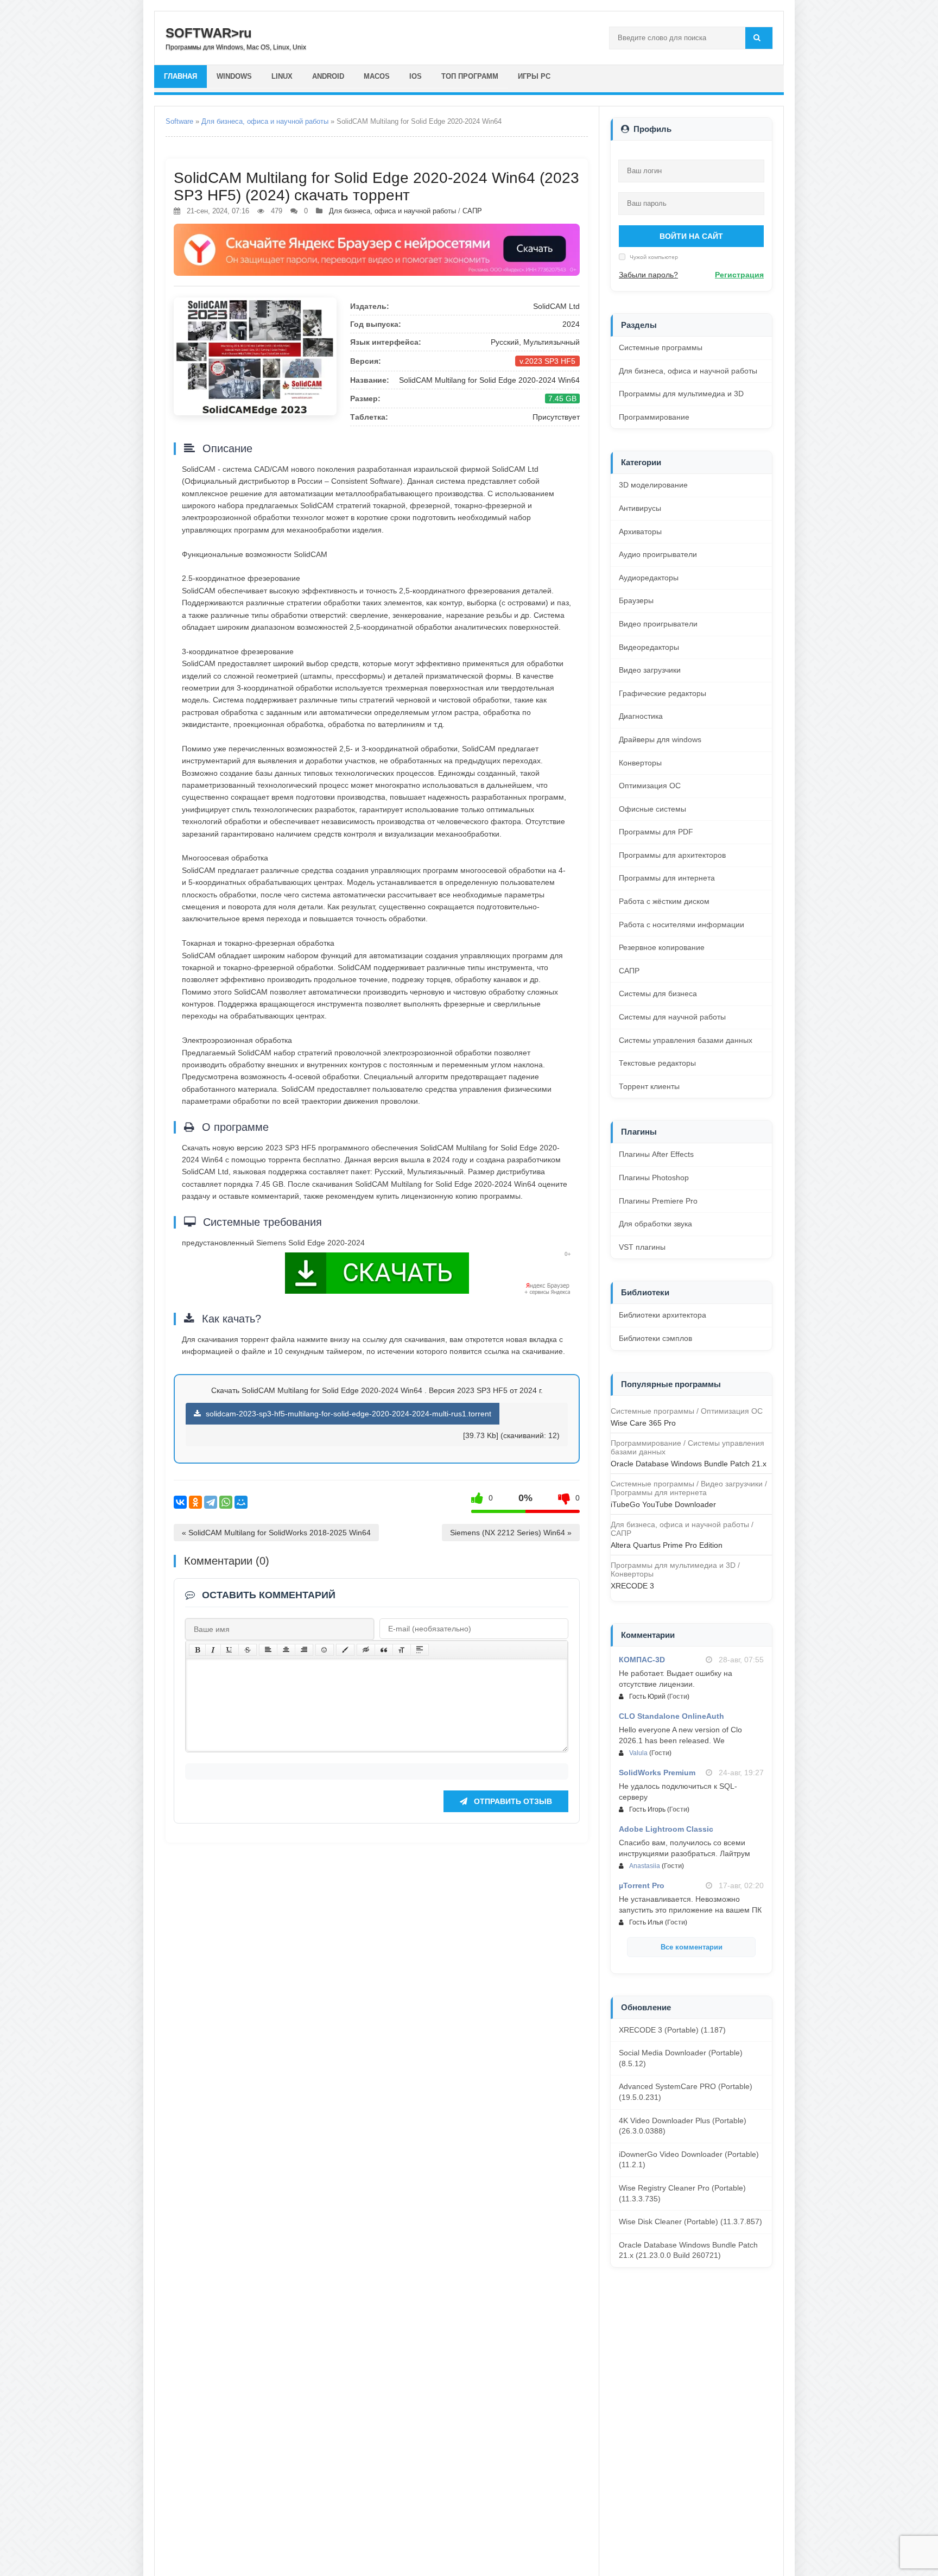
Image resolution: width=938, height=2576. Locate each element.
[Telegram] (211, 1502)
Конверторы (640, 763)
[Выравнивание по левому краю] (268, 1650)
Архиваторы (640, 531)
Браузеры (636, 600)
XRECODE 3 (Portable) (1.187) (672, 2030)
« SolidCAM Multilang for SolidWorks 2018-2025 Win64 (276, 1533)
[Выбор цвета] (345, 1650)
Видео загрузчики (650, 670)
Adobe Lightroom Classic (666, 1829)
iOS (416, 76)
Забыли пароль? (648, 275)
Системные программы (661, 347)
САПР (472, 211)
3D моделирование (653, 485)
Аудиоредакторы (649, 578)
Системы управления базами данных (686, 1040)
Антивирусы (640, 508)
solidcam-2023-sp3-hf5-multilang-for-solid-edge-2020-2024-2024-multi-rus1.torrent (347, 1414)
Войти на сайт (691, 236)
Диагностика (641, 716)
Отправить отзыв (512, 1801)
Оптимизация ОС (650, 786)
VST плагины (642, 1247)
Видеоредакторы (649, 647)
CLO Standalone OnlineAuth (671, 1716)
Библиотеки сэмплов (655, 1338)
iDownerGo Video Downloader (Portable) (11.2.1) (689, 2160)
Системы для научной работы (672, 1017)
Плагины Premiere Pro (658, 1201)
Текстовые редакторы (657, 1063)
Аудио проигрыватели (658, 554)
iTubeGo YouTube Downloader (663, 1504)
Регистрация (739, 275)
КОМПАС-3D (642, 1660)
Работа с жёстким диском (664, 901)
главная (180, 76)
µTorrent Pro (642, 1885)
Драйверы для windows (660, 739)
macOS (377, 76)
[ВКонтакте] (180, 1502)
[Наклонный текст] (213, 1650)
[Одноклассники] (195, 1502)
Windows (234, 76)
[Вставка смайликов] (325, 1650)
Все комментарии (692, 1947)
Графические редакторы (663, 693)
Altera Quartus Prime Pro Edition (667, 1545)
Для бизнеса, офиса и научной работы (265, 121)
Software (179, 121)
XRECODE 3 (632, 1586)
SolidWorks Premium (657, 1773)
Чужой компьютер (653, 257)
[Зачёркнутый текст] (248, 1650)
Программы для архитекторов (672, 855)
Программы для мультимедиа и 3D (681, 394)
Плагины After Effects (656, 1154)
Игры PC (534, 76)
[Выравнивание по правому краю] (304, 1650)
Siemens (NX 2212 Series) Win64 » (511, 1533)
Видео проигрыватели (658, 624)
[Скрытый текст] (366, 1650)
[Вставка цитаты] (384, 1650)
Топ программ (470, 76)
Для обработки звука (655, 1224)
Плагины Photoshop (654, 1178)
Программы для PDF (656, 832)
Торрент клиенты (649, 1086)
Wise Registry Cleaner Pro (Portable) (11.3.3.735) (682, 2193)
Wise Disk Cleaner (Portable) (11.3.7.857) (690, 2221)
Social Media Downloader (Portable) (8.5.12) (681, 2058)
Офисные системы (652, 809)
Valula (638, 1753)
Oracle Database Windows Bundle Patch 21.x (689, 1464)
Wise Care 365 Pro (643, 1423)
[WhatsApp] (226, 1502)
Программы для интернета (667, 878)
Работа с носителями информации (682, 925)
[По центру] (286, 1650)
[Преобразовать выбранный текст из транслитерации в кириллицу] (402, 1650)
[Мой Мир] (241, 1502)
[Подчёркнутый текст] (230, 1650)
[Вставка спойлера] (420, 1650)
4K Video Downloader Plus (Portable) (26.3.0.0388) (683, 2126)
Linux (282, 76)
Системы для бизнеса (658, 993)
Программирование (654, 417)
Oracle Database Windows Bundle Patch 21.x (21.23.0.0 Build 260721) (688, 2250)
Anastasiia (645, 1866)
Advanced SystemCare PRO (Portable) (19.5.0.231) (686, 2092)
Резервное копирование (662, 947)
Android (328, 76)
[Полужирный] (197, 1650)
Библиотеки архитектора (663, 1315)
